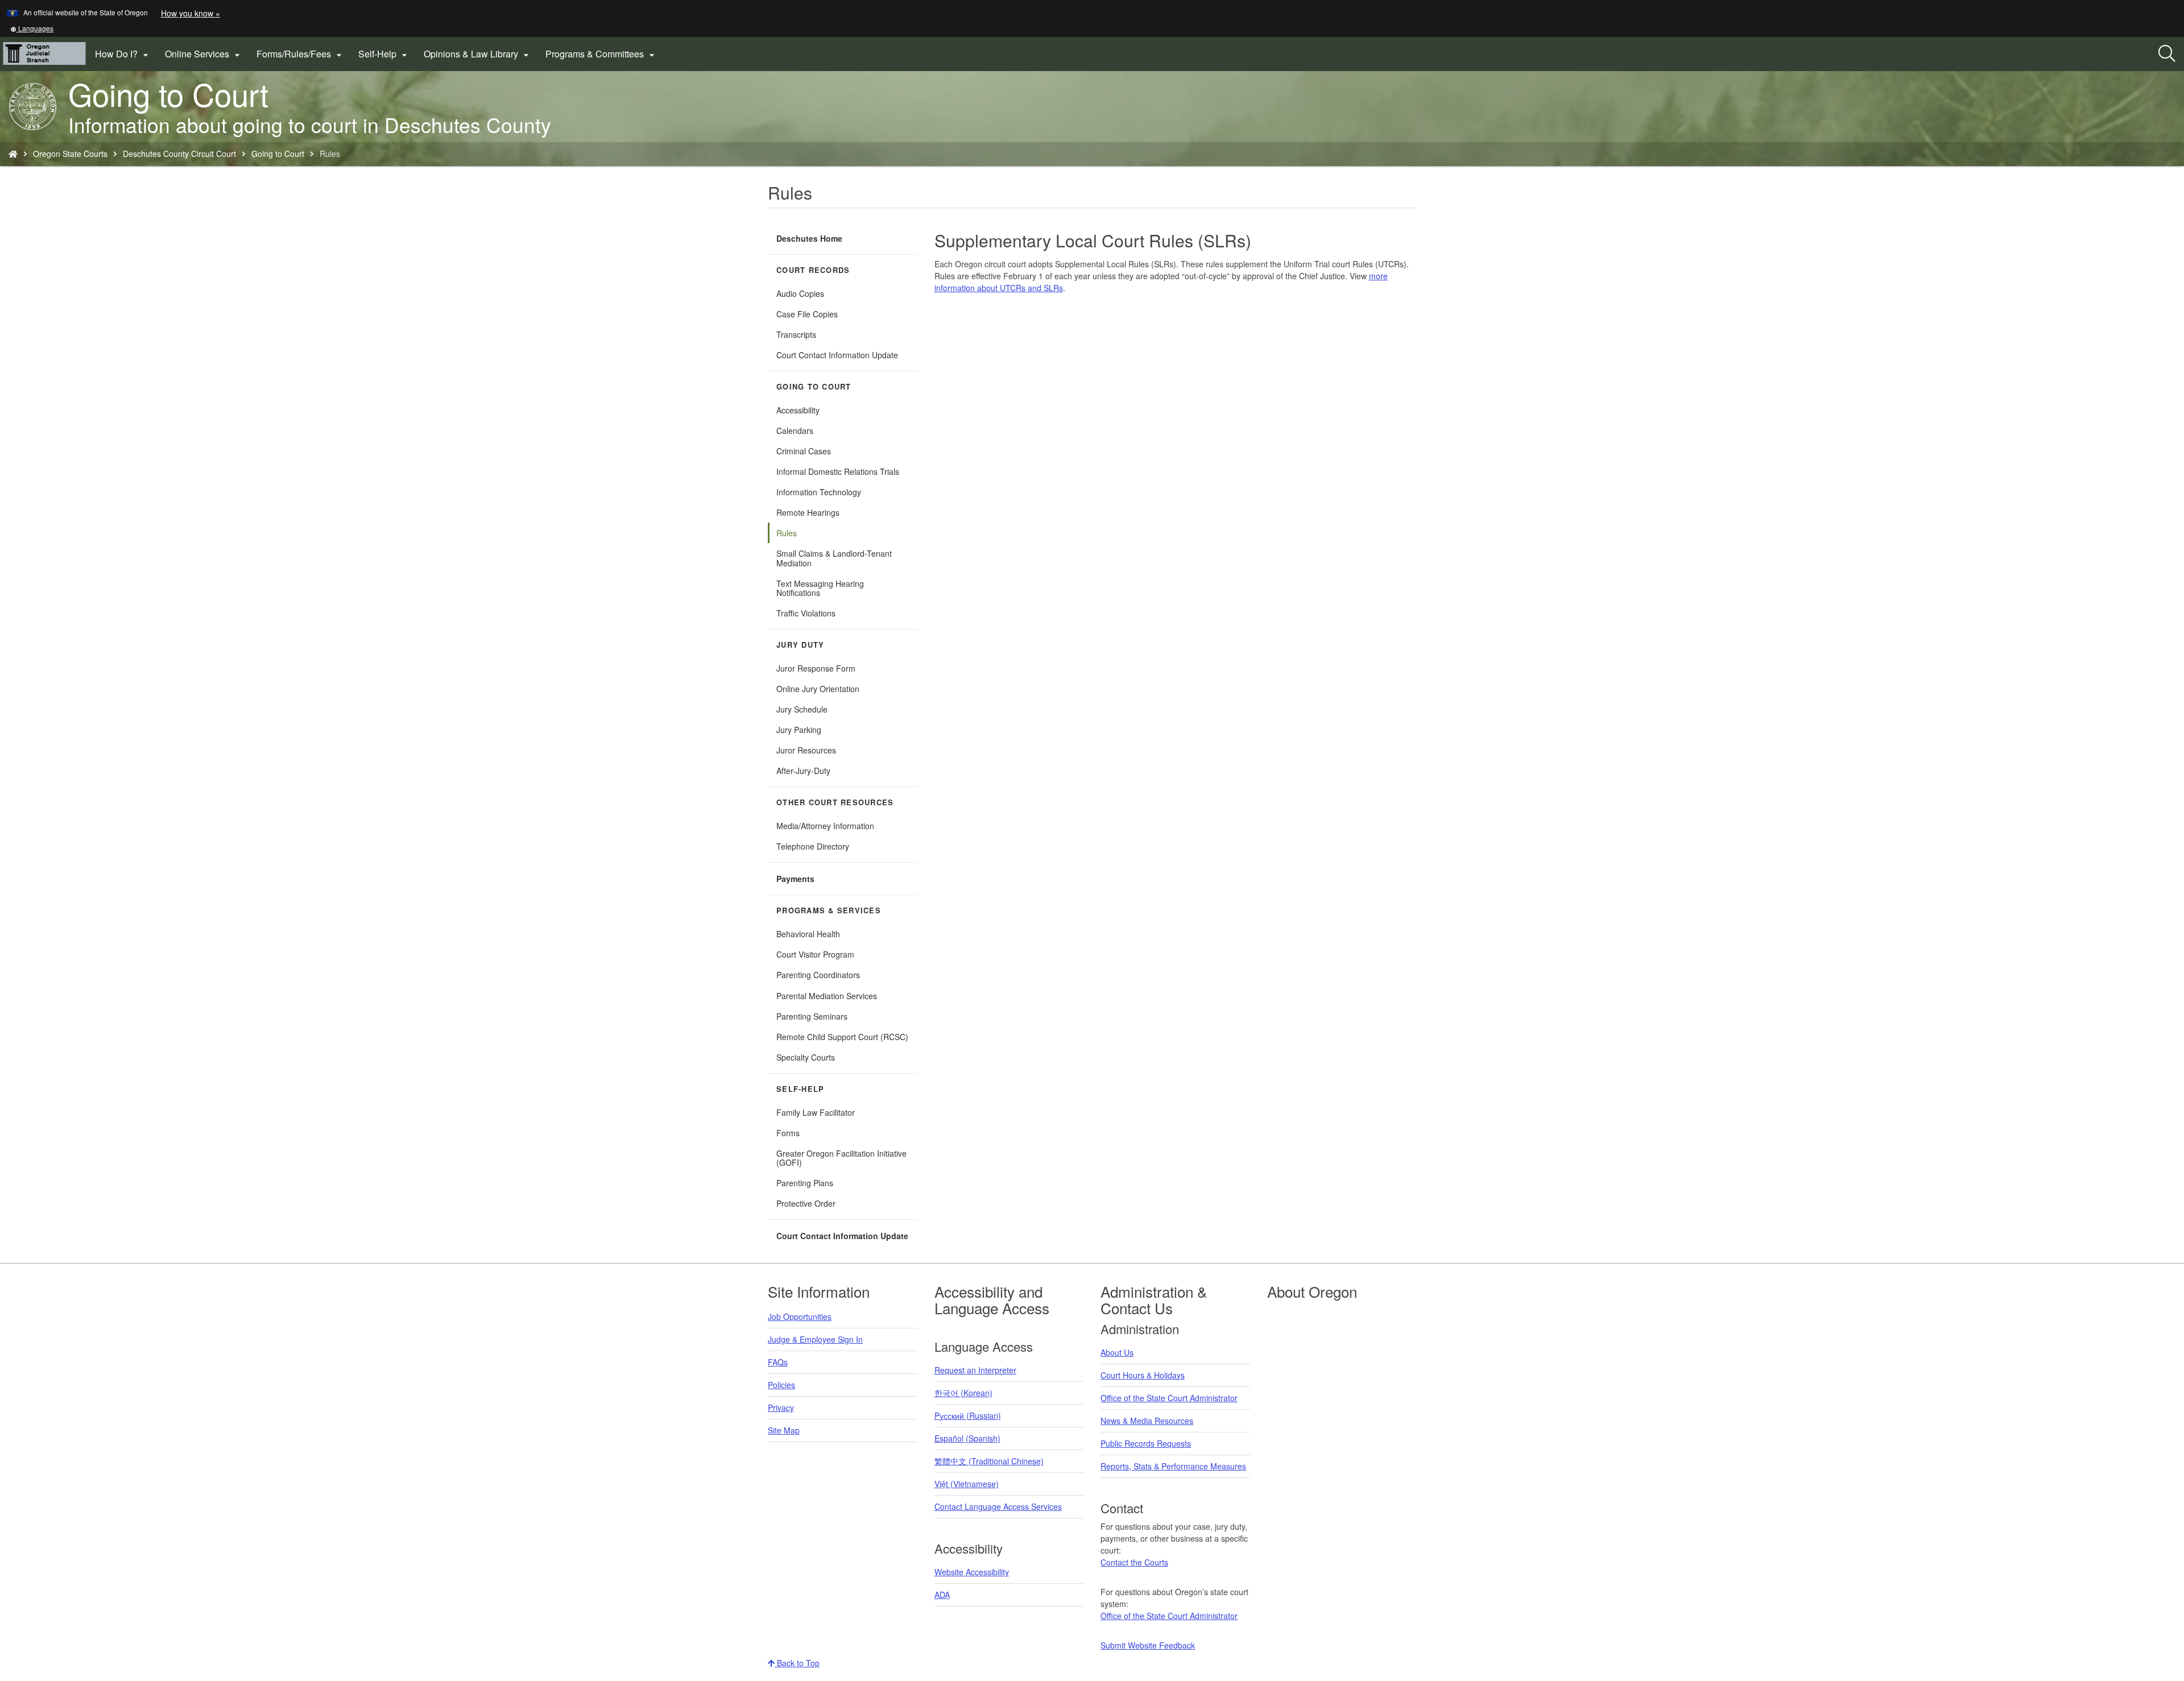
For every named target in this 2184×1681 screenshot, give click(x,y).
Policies (781, 1385)
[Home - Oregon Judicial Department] (13, 154)
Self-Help (800, 1089)
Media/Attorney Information (825, 826)
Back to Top (797, 1663)
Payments (795, 879)
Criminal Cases (804, 451)
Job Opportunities (800, 1316)
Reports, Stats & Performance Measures (1173, 1466)
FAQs (778, 1362)
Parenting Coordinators (818, 975)
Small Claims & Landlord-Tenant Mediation (834, 558)
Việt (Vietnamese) (967, 1484)
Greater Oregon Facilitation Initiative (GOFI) (841, 1158)
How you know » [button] (191, 13)
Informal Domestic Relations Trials (838, 471)
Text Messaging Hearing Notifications (820, 588)
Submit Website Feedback (1148, 1645)
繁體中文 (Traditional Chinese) (989, 1461)
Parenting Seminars (812, 1016)
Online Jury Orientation (818, 689)
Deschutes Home (809, 238)
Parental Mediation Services (827, 996)
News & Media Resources (1147, 1421)
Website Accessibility (972, 1572)
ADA (942, 1595)
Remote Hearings (808, 512)
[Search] (2167, 54)
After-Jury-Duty (803, 771)
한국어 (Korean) (963, 1393)
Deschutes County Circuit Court (179, 154)
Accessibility (798, 410)
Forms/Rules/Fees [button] (301, 54)
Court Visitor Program (815, 954)
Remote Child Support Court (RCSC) (842, 1037)
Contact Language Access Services (998, 1506)
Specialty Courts (806, 1057)
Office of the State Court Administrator (1169, 1398)
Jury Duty (800, 645)
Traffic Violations (806, 613)
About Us (1117, 1352)
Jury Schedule (802, 709)
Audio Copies (800, 293)
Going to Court (278, 154)
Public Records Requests (1146, 1443)
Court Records (813, 270)
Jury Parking (813, 732)
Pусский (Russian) (968, 1415)
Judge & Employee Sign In (815, 1339)
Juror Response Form (816, 668)
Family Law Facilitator (816, 1112)
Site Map (784, 1430)
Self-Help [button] (384, 54)
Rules (787, 533)
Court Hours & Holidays (1143, 1375)
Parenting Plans (805, 1183)
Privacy (781, 1407)
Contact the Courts (1134, 1562)
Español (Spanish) (967, 1438)
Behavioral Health (808, 934)
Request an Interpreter (975, 1370)
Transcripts (796, 334)
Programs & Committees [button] (601, 54)
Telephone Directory (813, 846)
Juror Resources (806, 750)
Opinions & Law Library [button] (478, 54)
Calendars (795, 430)
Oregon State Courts (70, 154)
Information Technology (819, 492)
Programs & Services (829, 910)
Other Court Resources (835, 802)
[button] (32, 28)
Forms (788, 1133)
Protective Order (806, 1203)
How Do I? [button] (123, 54)
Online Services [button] (204, 54)
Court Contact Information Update (837, 355)
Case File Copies (807, 314)
